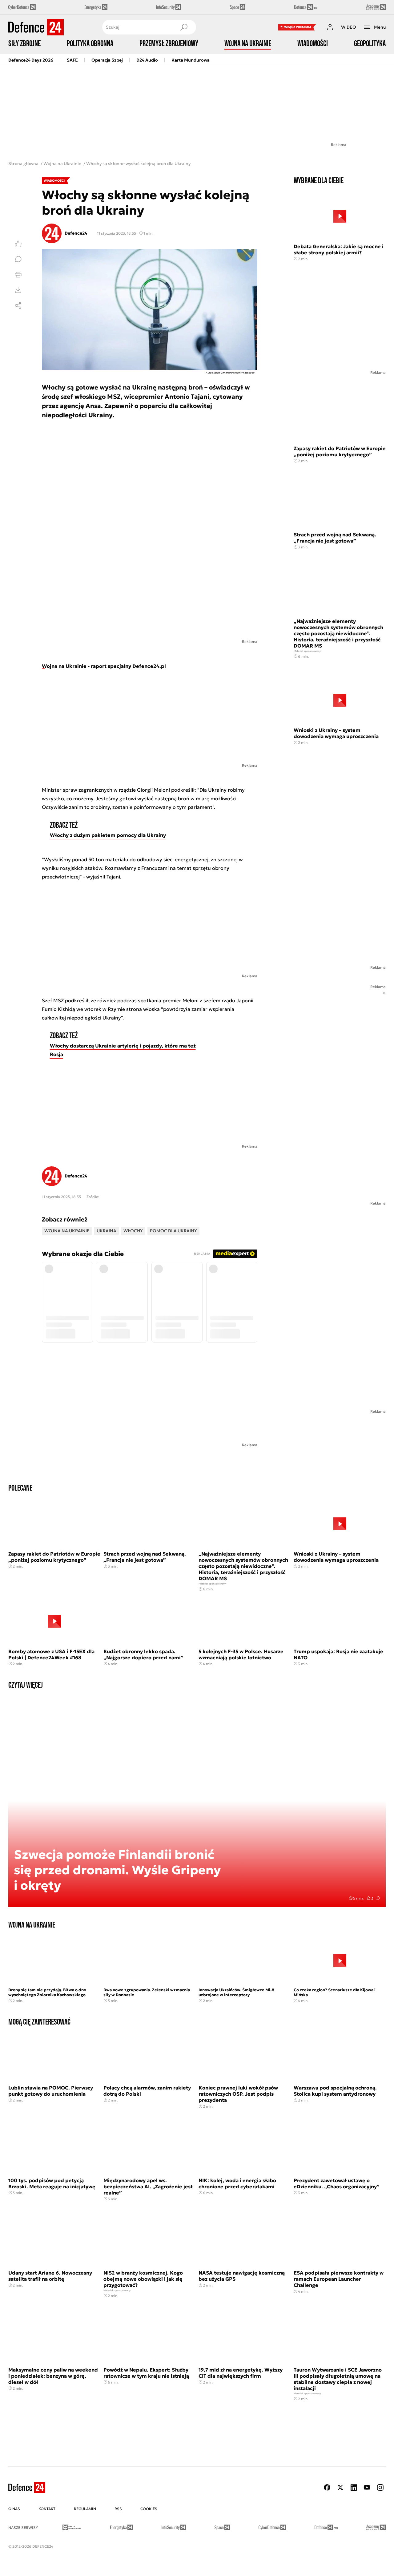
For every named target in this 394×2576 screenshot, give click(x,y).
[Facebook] (327, 2487)
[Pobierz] (18, 290)
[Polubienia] (18, 244)
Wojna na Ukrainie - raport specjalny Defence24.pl (104, 666)
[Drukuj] (18, 275)
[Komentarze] (18, 259)
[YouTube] (367, 2487)
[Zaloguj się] (330, 27)
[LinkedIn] (354, 2487)
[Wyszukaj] (184, 27)
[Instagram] (380, 2487)
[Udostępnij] (18, 305)
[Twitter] (340, 2487)
